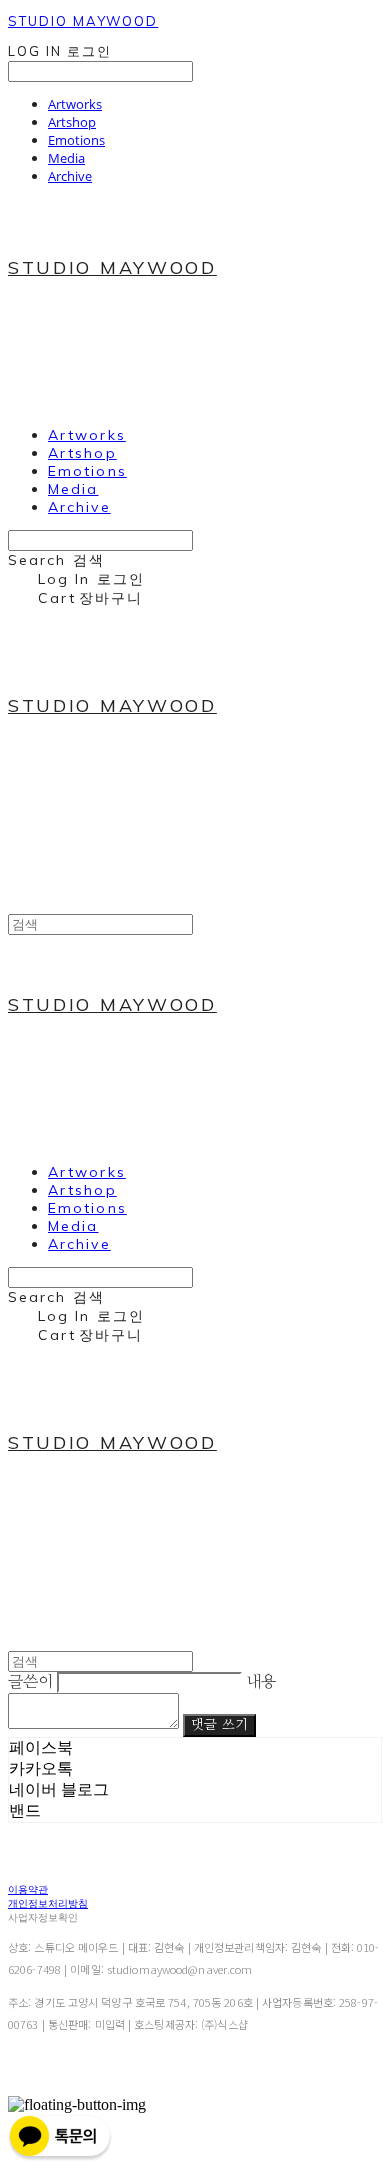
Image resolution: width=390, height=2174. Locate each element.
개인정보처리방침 (48, 1903)
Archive (70, 176)
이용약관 (28, 1889)
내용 (261, 1682)
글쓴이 (30, 1682)
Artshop (72, 122)
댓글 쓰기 (219, 1725)
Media (66, 158)
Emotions (76, 140)
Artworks (75, 104)
